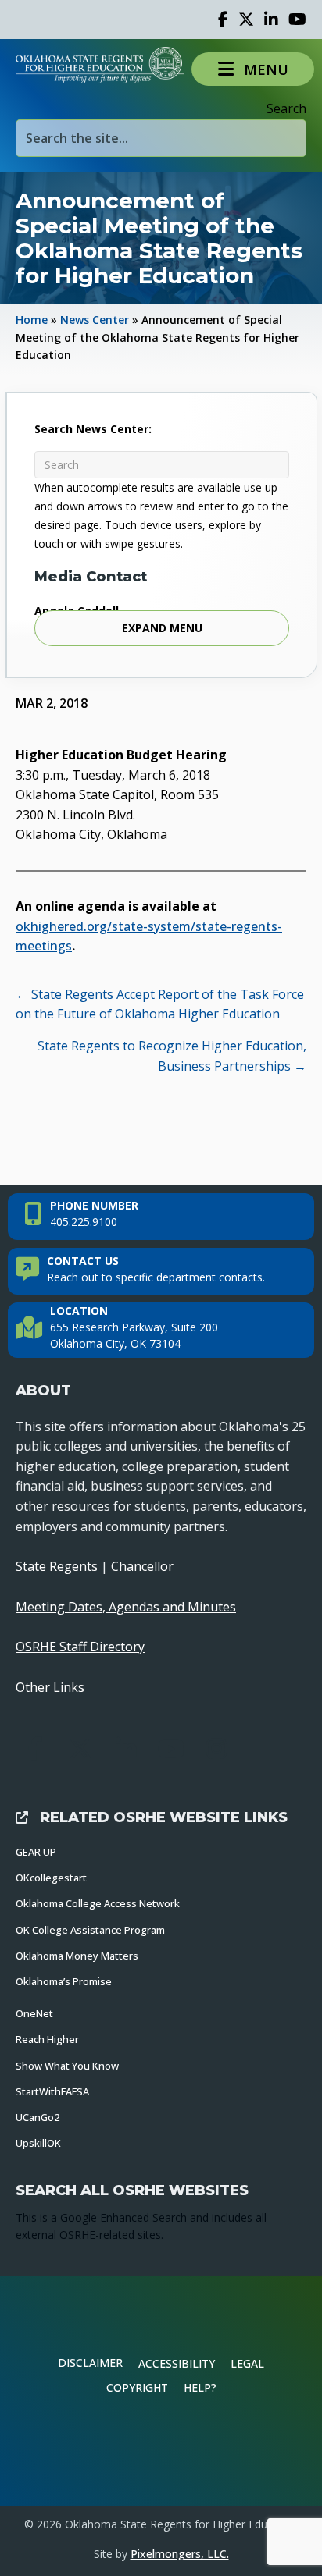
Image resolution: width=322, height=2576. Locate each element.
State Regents (57, 1566)
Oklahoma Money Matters (77, 1956)
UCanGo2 (38, 2117)
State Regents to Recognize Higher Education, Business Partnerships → (172, 1056)
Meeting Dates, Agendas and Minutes (126, 1607)
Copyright (137, 2388)
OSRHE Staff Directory (80, 1647)
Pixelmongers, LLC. (180, 2554)
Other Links (50, 1687)
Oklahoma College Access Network (98, 1903)
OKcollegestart (51, 1878)
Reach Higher (47, 2039)
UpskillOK (38, 2143)
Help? (200, 2388)
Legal (247, 2363)
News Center (95, 320)
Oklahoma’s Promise (64, 1981)
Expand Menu (162, 628)
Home (32, 320)
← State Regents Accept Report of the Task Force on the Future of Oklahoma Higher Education (160, 1004)
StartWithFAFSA (52, 2091)
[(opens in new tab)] (161, 2451)
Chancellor (142, 1566)
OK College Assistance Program (90, 1930)
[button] (253, 69)
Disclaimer (90, 2363)
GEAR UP (36, 1852)
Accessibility (177, 2363)
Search (286, 108)
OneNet (34, 2013)
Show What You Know (67, 2066)
